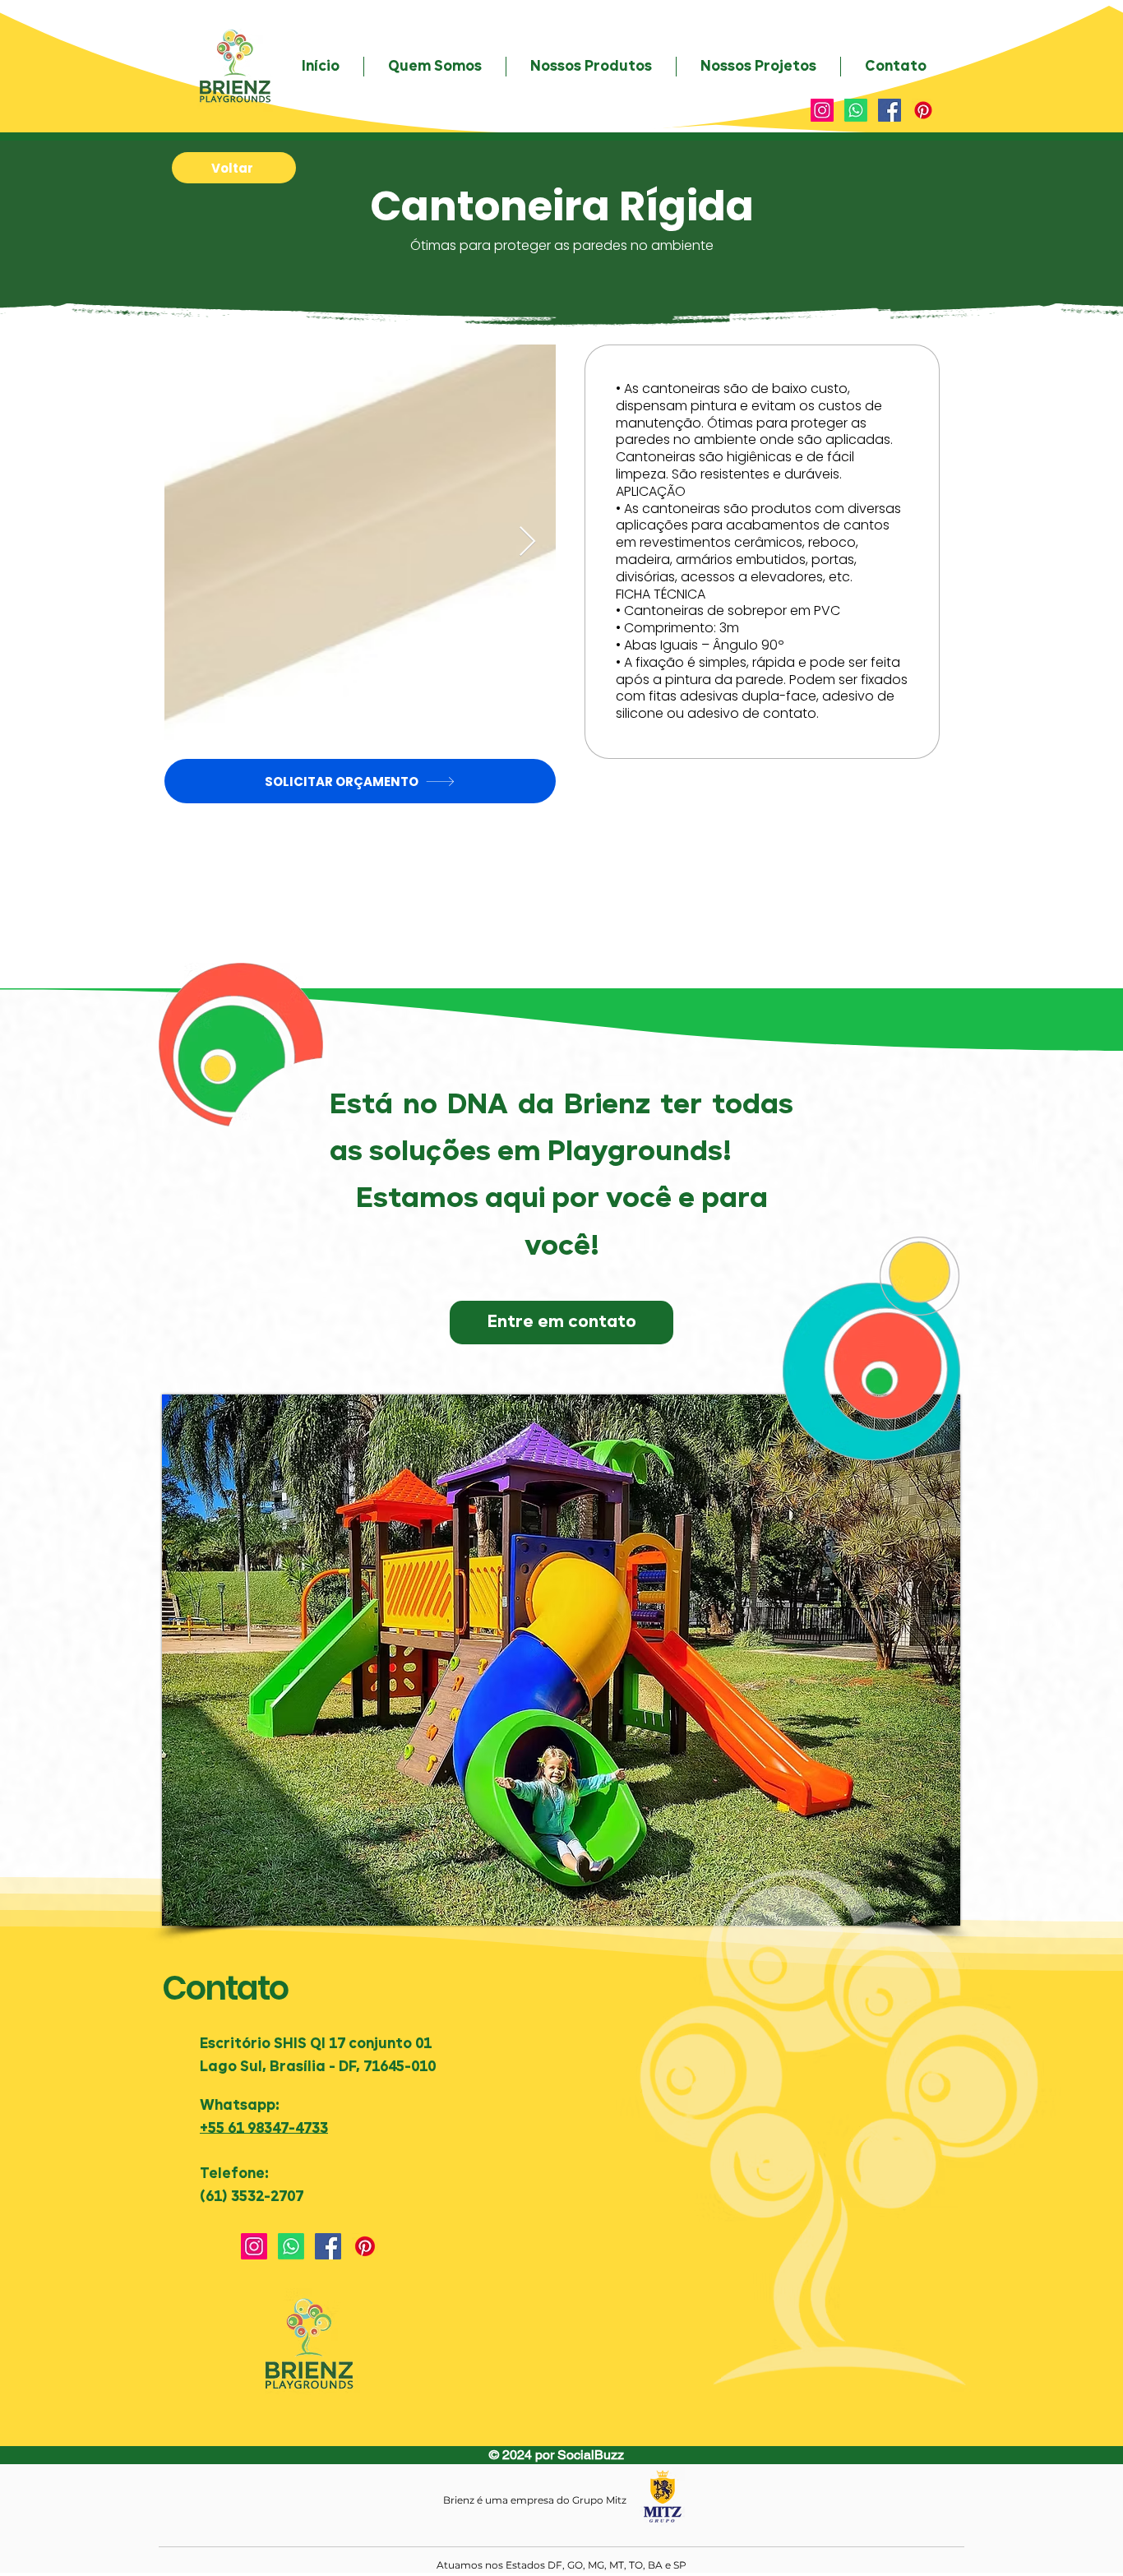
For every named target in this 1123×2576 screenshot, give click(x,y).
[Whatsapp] (856, 110)
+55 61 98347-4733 (264, 2129)
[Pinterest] (923, 110)
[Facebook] (890, 110)
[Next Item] (527, 542)
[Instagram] (822, 110)
